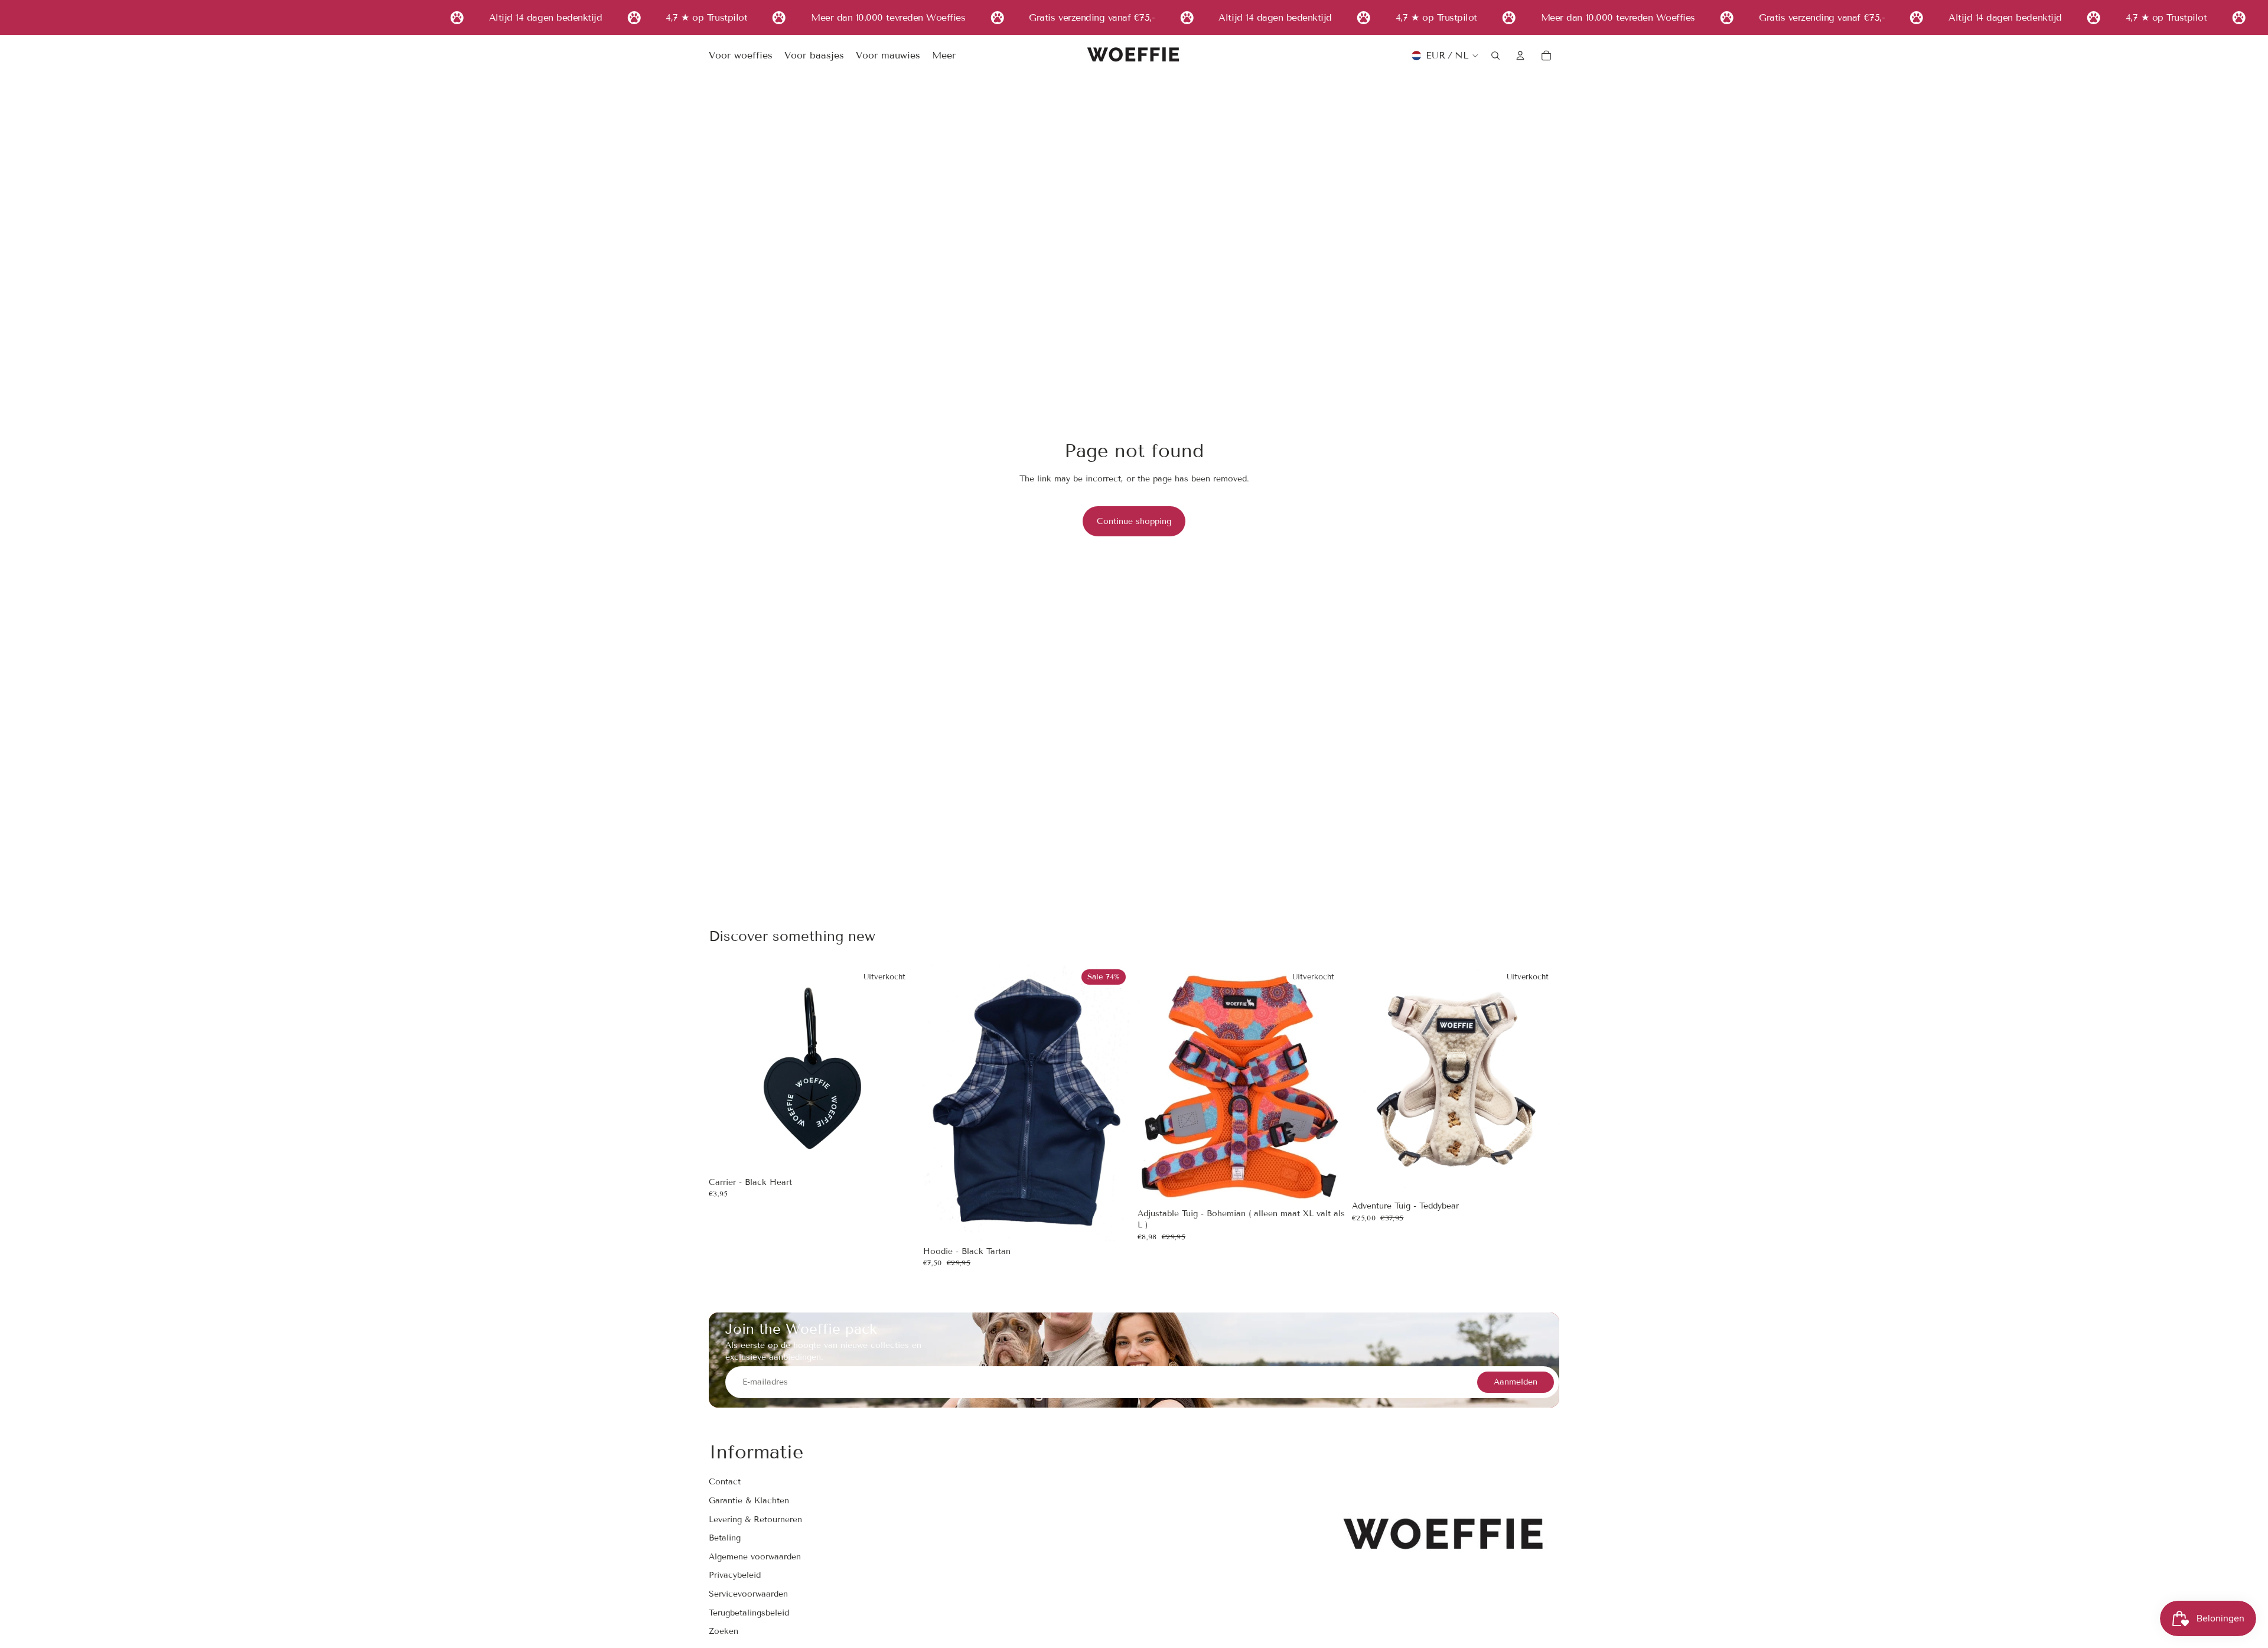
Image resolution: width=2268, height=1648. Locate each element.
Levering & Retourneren (755, 1520)
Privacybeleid (735, 1575)
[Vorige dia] (941, 1103)
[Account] (1520, 56)
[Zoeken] (1495, 56)
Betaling (725, 1538)
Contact (725, 1482)
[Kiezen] (1112, 1223)
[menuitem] (944, 56)
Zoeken (724, 1631)
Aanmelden (1516, 1382)
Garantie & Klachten (749, 1501)
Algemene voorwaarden (755, 1557)
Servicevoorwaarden (748, 1594)
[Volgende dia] (1113, 1103)
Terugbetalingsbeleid (749, 1613)
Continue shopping (1134, 521)
